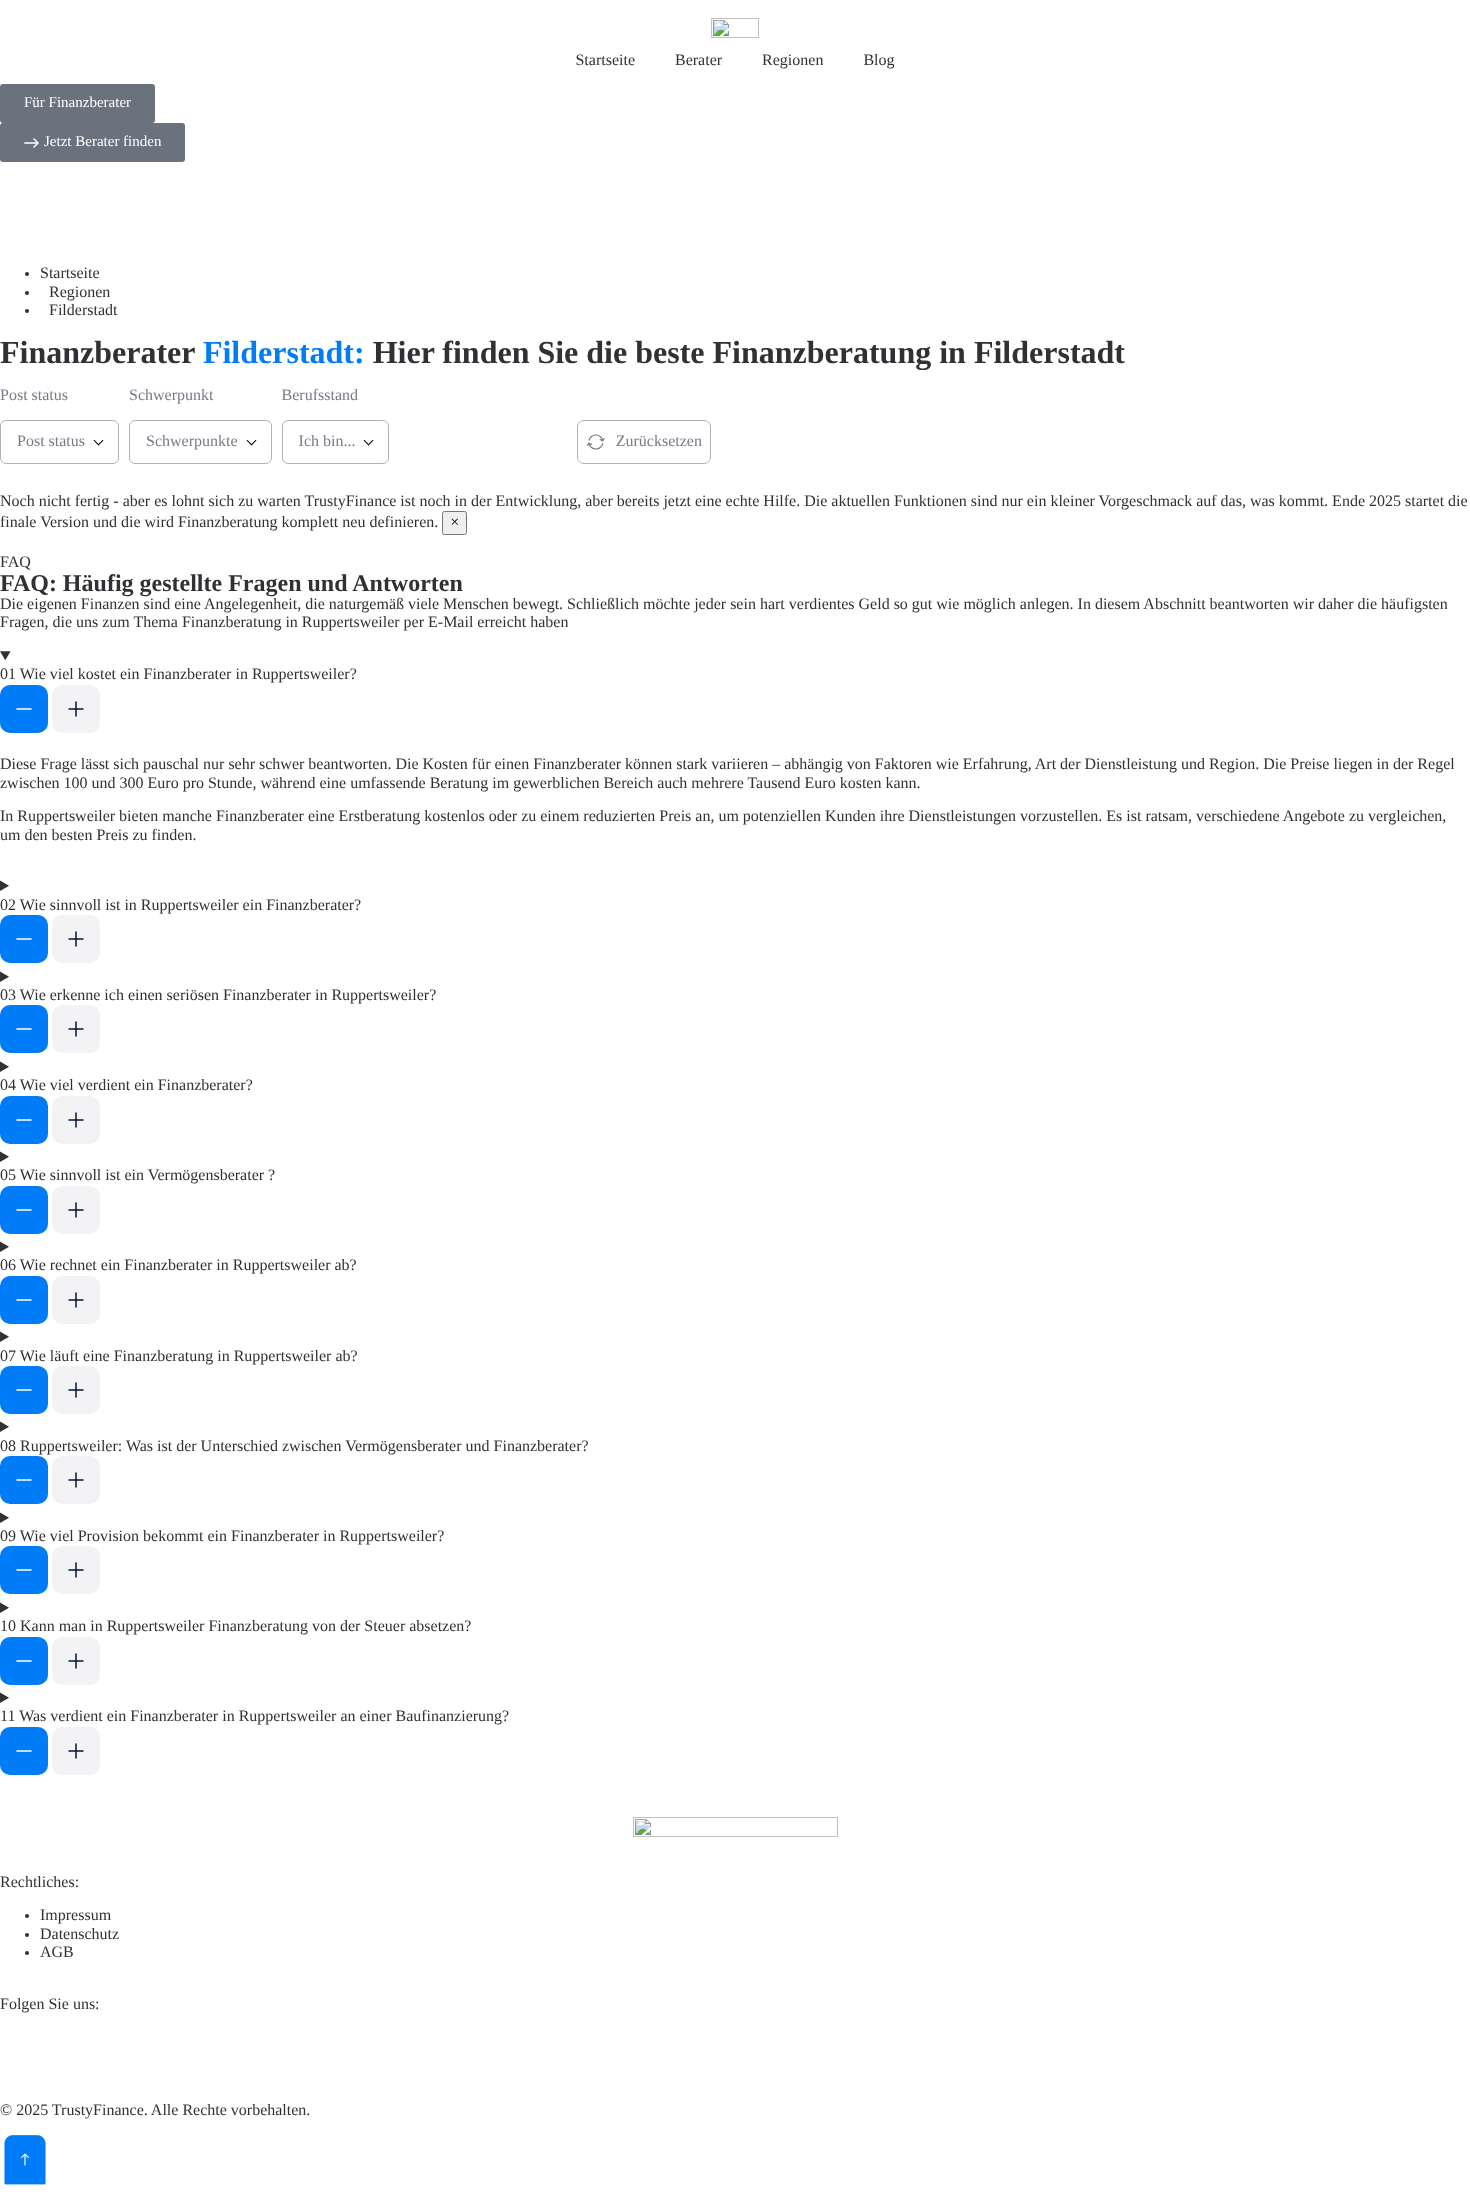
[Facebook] (133, 2053)
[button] (735, 693)
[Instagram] (187, 2053)
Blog (878, 60)
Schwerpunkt (171, 395)
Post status (34, 395)
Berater (698, 60)
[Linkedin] (25, 2053)
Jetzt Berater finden (469, 441)
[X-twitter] (79, 2053)
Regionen (792, 60)
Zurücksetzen (659, 441)
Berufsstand (320, 395)
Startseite (605, 60)
